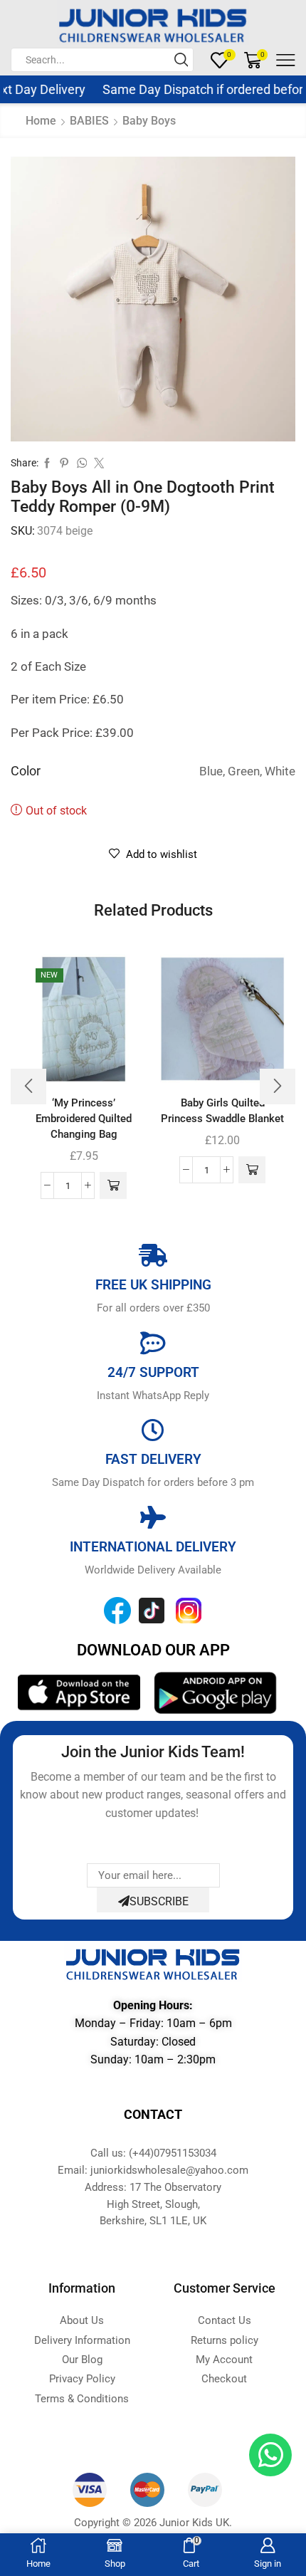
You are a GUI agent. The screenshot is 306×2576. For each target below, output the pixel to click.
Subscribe (159, 1901)
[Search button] (181, 60)
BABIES (89, 121)
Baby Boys (149, 121)
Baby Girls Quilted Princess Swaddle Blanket (222, 1111)
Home (41, 121)
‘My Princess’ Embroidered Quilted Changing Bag (84, 1119)
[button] (113, 1185)
